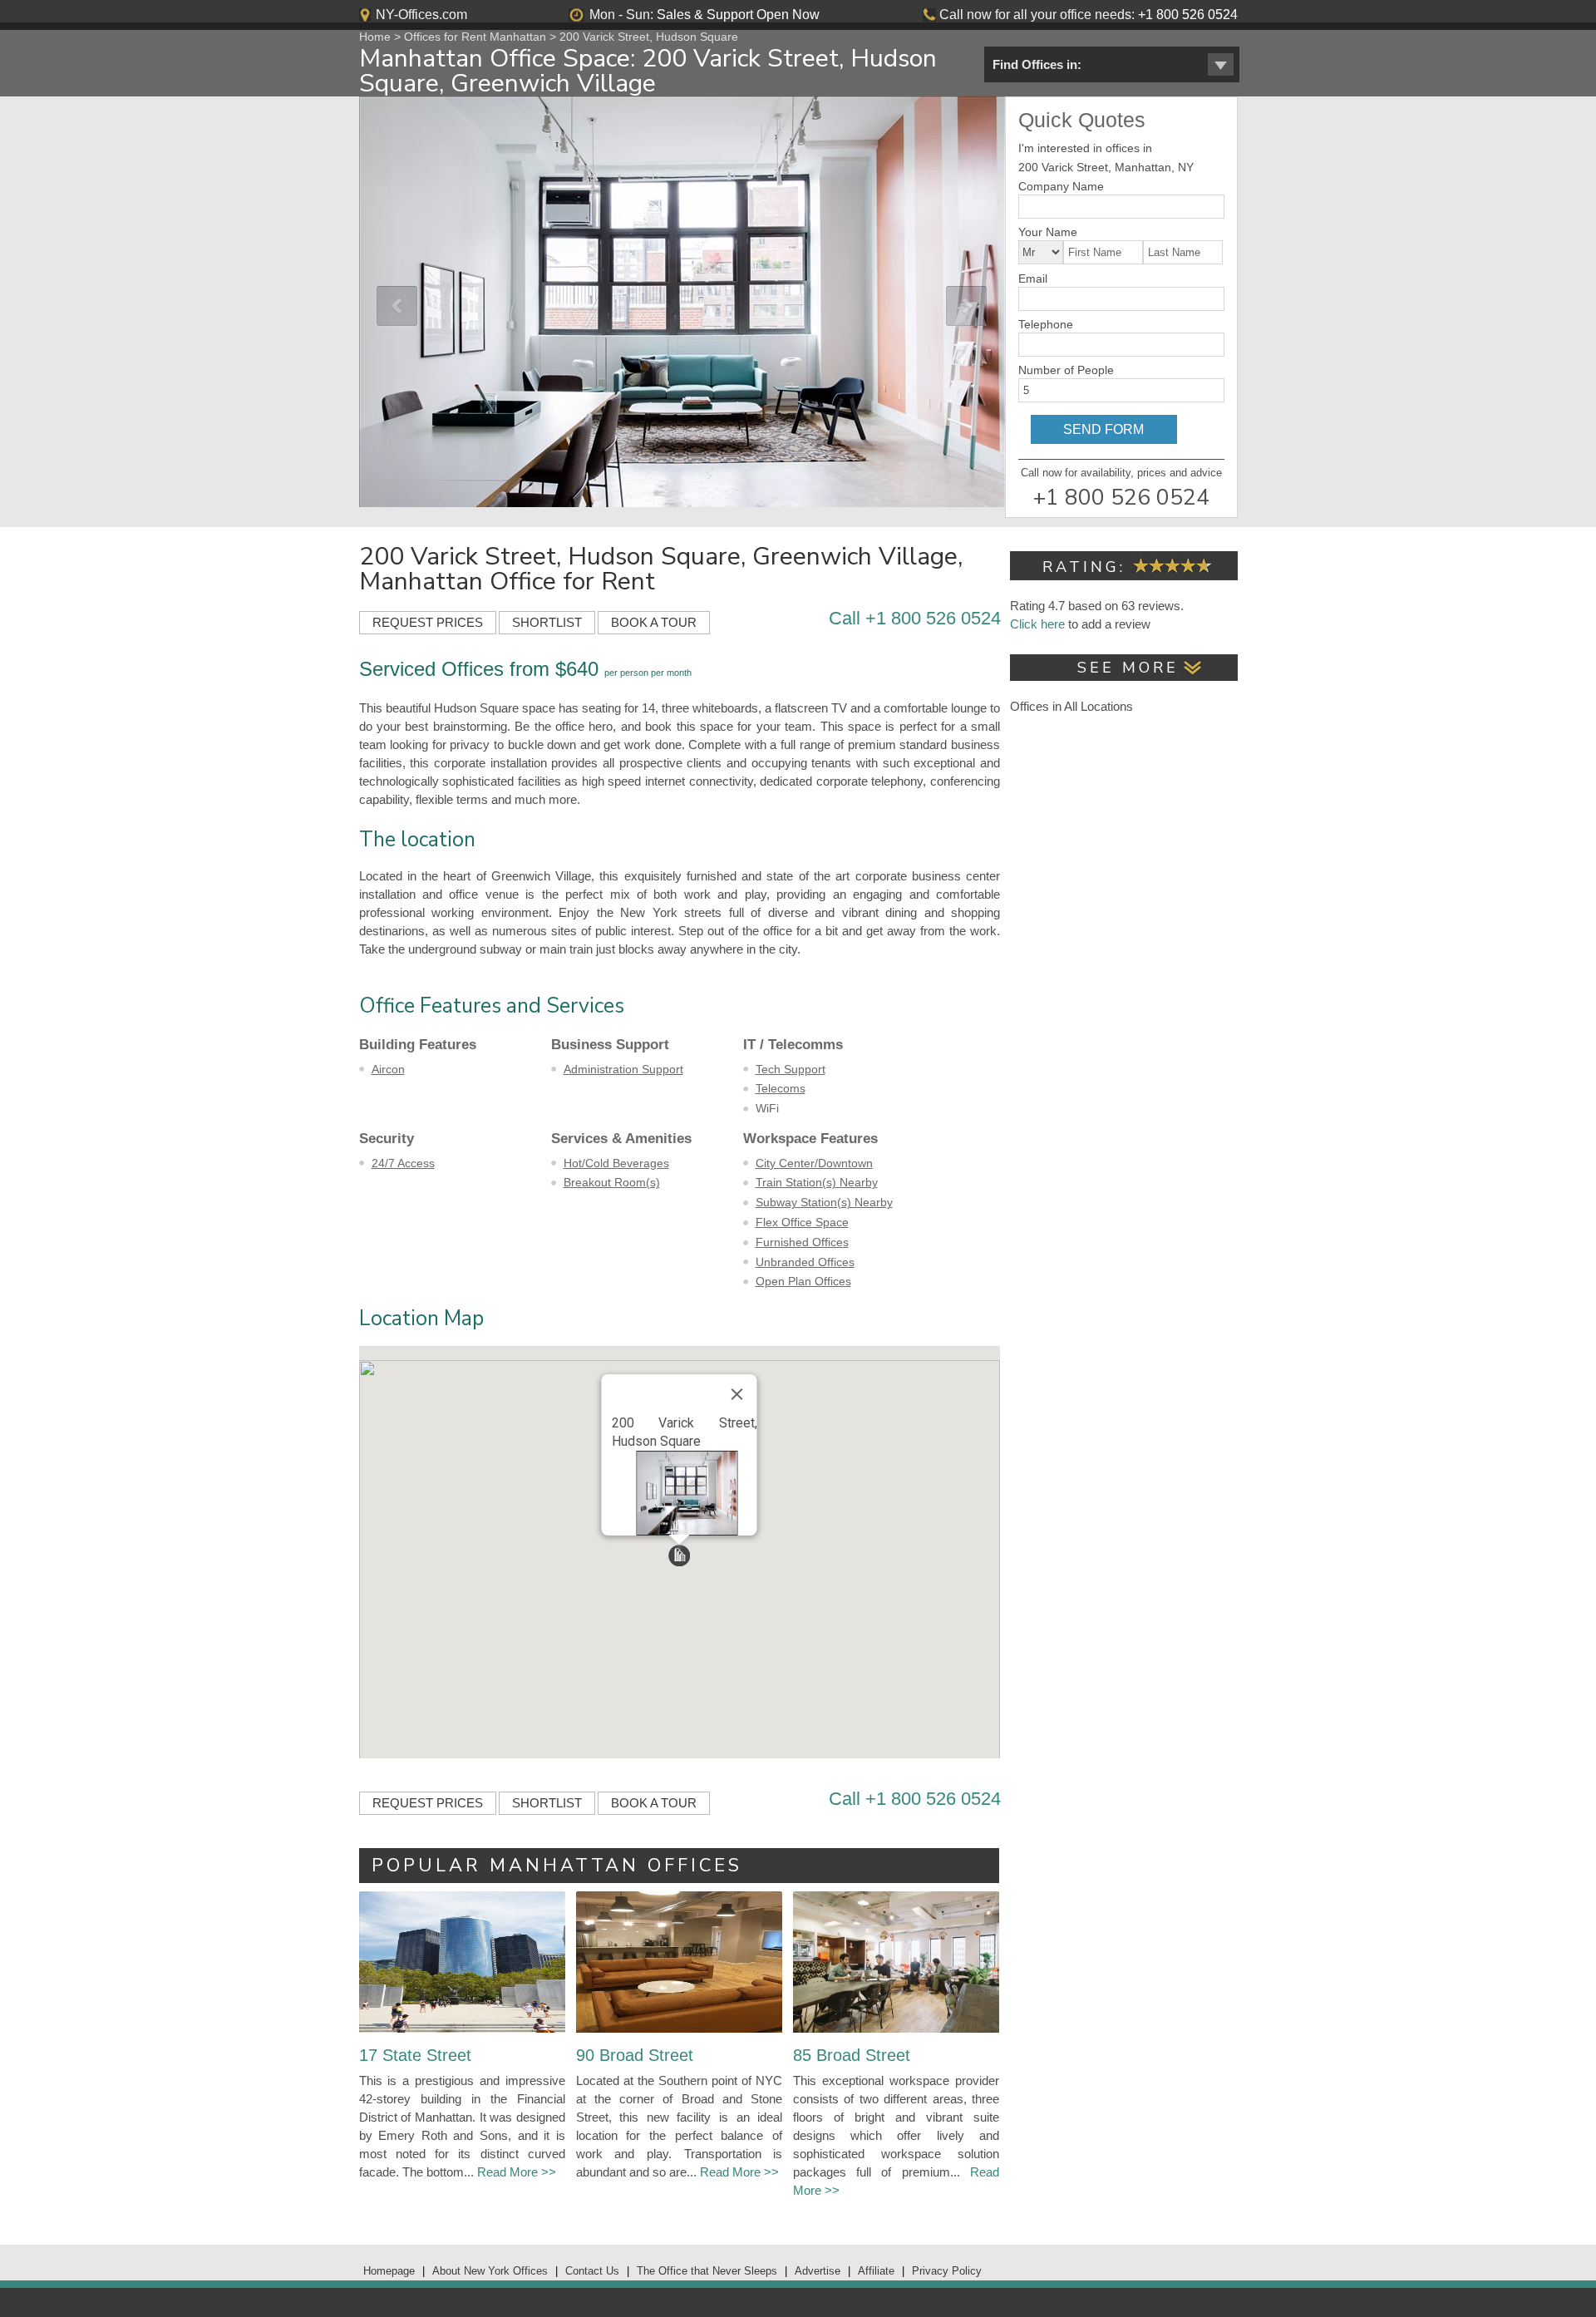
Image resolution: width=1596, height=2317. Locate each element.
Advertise (818, 2271)
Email (1033, 279)
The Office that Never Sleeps (707, 2271)
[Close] (737, 1394)
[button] (679, 1555)
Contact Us (592, 2271)
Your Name (1048, 232)
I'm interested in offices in (1085, 148)
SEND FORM (1103, 429)
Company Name (1061, 186)
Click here (1037, 624)
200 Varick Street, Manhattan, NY (1106, 167)
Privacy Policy (947, 2271)
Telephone (1046, 324)
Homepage (389, 2271)
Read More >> (517, 2172)
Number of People (1066, 370)
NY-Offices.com (421, 15)
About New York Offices (490, 2271)
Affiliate (876, 2271)
